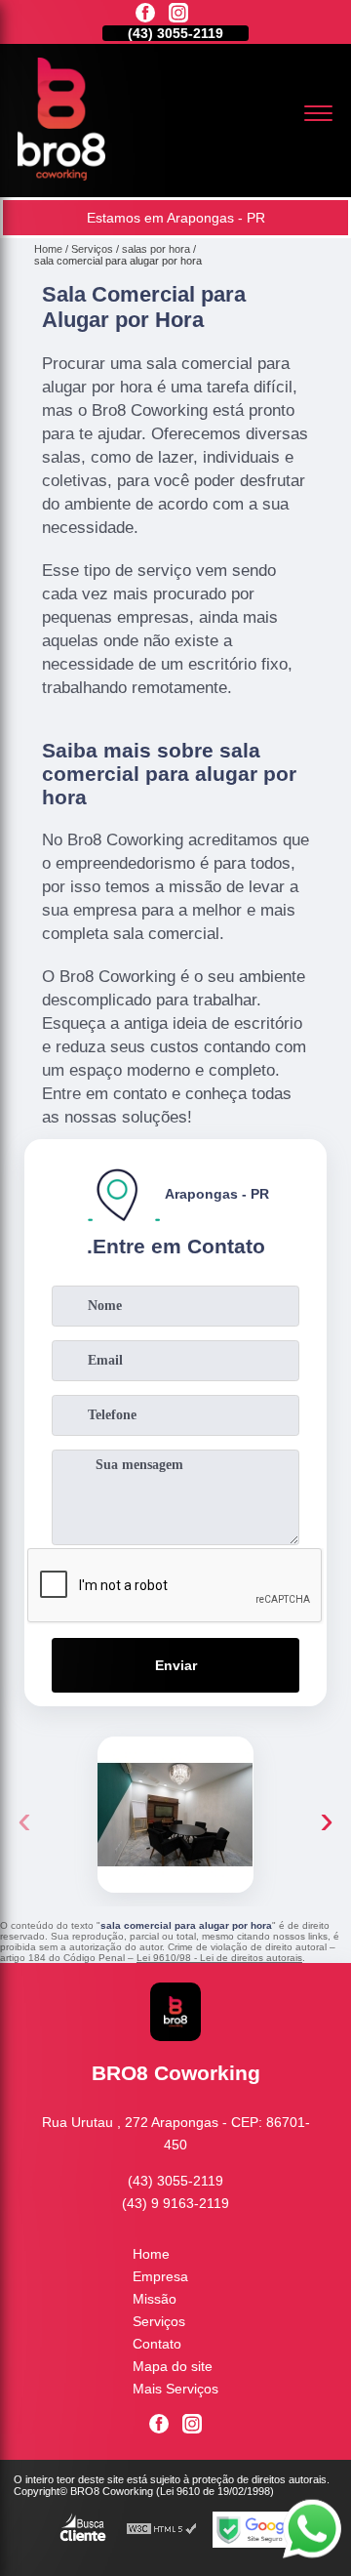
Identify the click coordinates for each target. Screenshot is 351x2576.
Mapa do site (173, 2366)
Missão (155, 2299)
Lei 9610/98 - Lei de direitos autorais (219, 1958)
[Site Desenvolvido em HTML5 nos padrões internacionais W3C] (162, 2530)
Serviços (159, 2321)
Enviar (176, 1665)
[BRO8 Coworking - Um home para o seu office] (61, 176)
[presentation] (24, 1820)
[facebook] (145, 14)
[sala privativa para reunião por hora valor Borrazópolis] (175, 1815)
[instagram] (178, 14)
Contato (157, 2344)
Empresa (160, 2276)
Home (151, 2254)
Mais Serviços (175, 2389)
